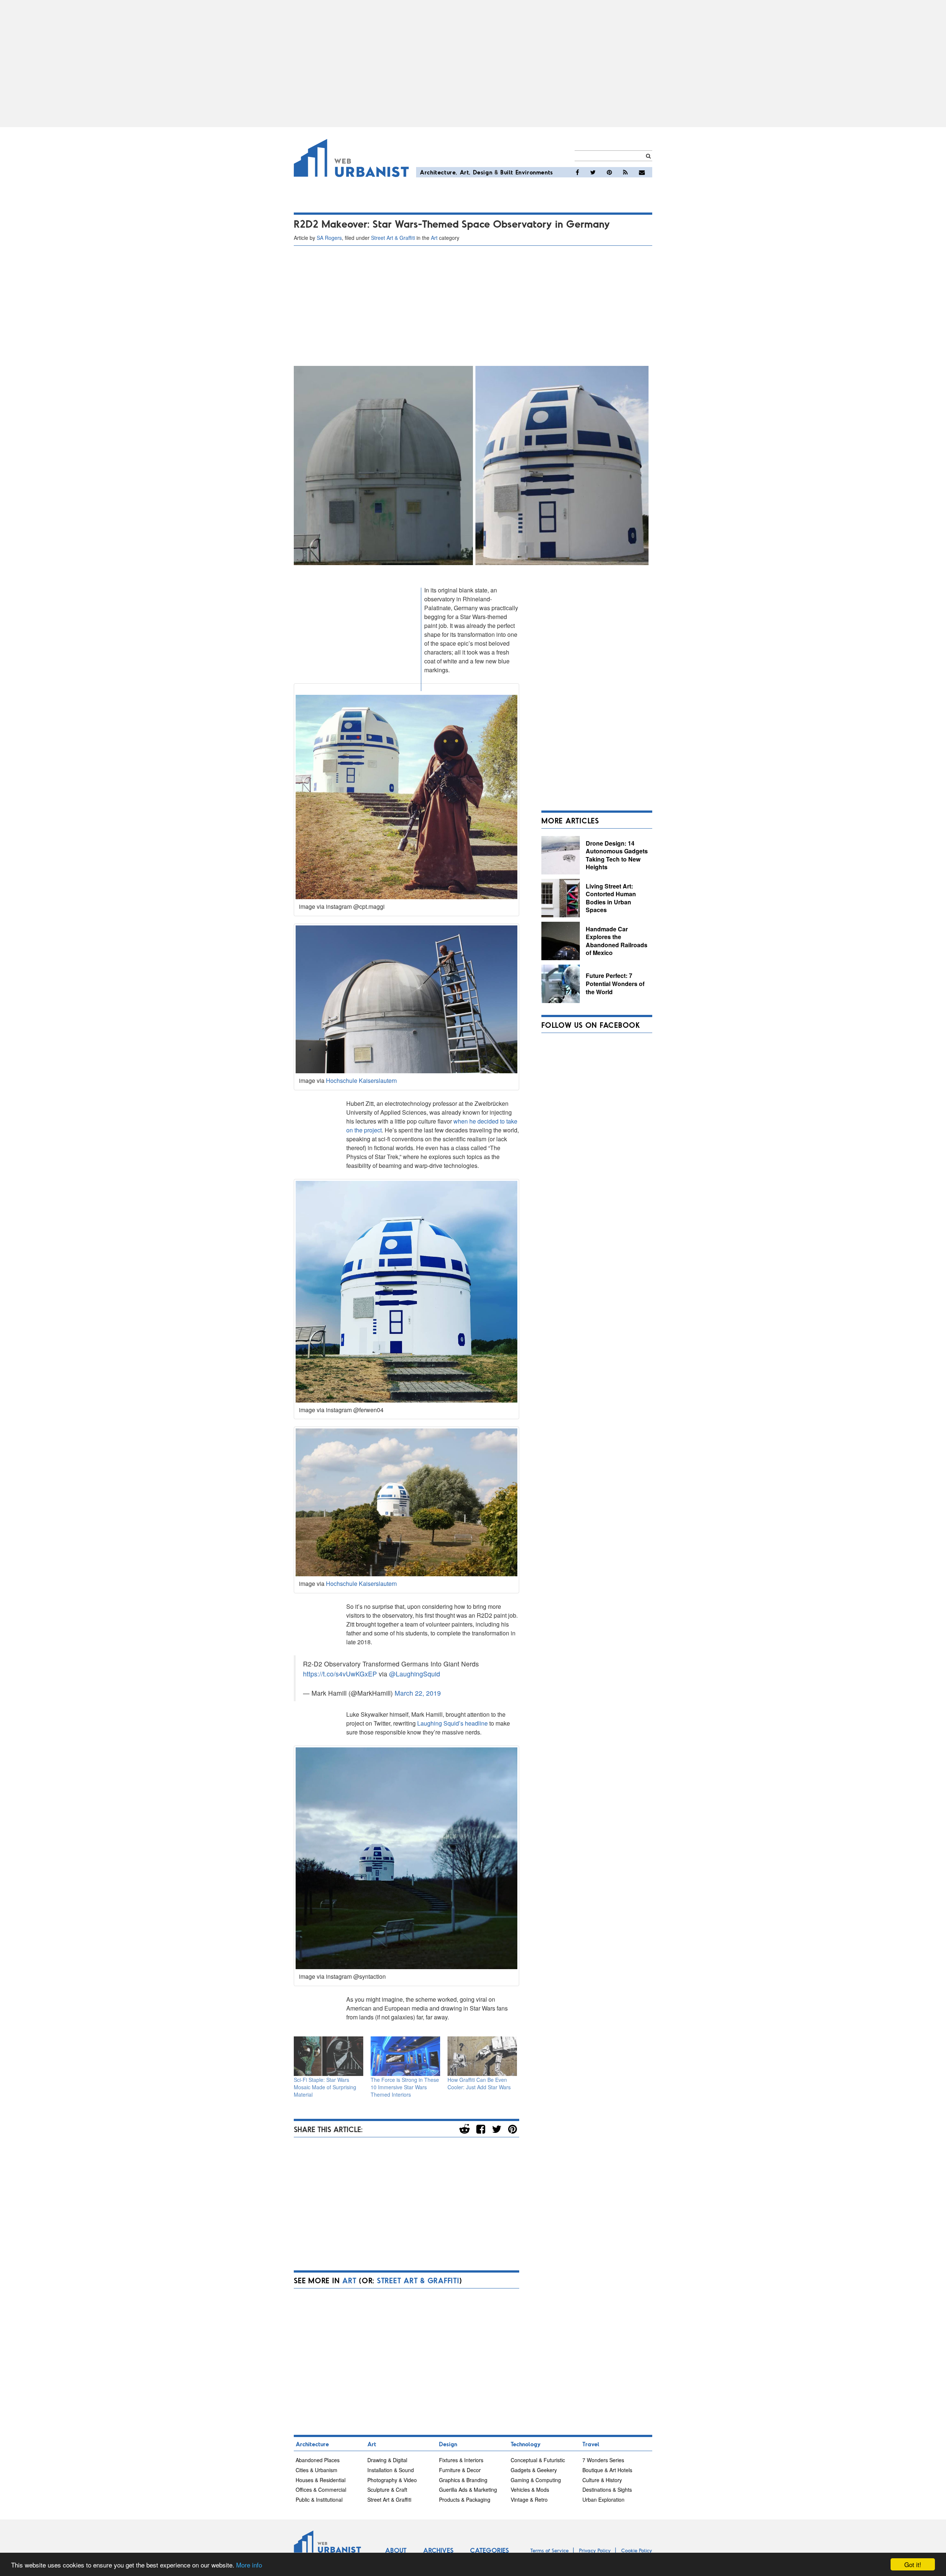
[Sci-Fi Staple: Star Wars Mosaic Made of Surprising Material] (329, 2056)
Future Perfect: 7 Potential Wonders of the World (615, 983)
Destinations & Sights (607, 2490)
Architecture (438, 172)
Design (483, 172)
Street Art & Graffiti (393, 238)
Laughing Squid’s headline (452, 1723)
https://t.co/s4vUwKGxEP (340, 1674)
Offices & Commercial (321, 2490)
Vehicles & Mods (530, 2490)
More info (249, 2565)
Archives (438, 2550)
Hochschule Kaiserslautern (361, 1080)
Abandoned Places (318, 2460)
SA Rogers (329, 238)
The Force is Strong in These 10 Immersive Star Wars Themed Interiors (405, 2087)
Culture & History (602, 2480)
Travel (591, 2444)
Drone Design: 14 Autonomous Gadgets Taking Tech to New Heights (617, 855)
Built (507, 172)
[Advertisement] (473, 64)
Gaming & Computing (536, 2480)
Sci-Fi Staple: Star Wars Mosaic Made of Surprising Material (325, 2087)
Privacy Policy (595, 2550)
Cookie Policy (637, 2550)
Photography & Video (392, 2480)
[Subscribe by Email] (642, 172)
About (396, 2550)
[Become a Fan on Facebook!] (577, 172)
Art (465, 172)
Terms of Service (549, 2550)
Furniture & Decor (460, 2470)
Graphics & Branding (463, 2480)
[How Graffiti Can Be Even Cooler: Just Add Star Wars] (482, 2056)
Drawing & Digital (387, 2460)
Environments (534, 172)
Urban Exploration (603, 2499)
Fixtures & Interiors (461, 2460)
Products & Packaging (465, 2499)
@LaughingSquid (415, 1674)
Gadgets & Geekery (534, 2470)
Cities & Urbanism (317, 2470)
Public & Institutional (319, 2499)
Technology (526, 2444)
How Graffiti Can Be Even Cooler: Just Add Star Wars (479, 2083)
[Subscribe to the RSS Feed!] (625, 172)
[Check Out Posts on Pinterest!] (609, 172)
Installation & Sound (391, 2470)
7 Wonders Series (603, 2460)
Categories (489, 2550)
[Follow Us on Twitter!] (593, 172)
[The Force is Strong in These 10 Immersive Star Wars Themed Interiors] (405, 2056)
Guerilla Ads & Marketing (468, 2490)
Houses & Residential (321, 2480)
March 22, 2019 (418, 1693)
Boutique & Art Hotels (607, 2470)
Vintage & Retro (529, 2499)
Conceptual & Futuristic (538, 2460)
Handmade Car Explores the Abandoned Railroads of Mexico (617, 941)
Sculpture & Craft (387, 2490)
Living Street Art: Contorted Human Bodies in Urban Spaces (611, 898)
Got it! (913, 2564)
